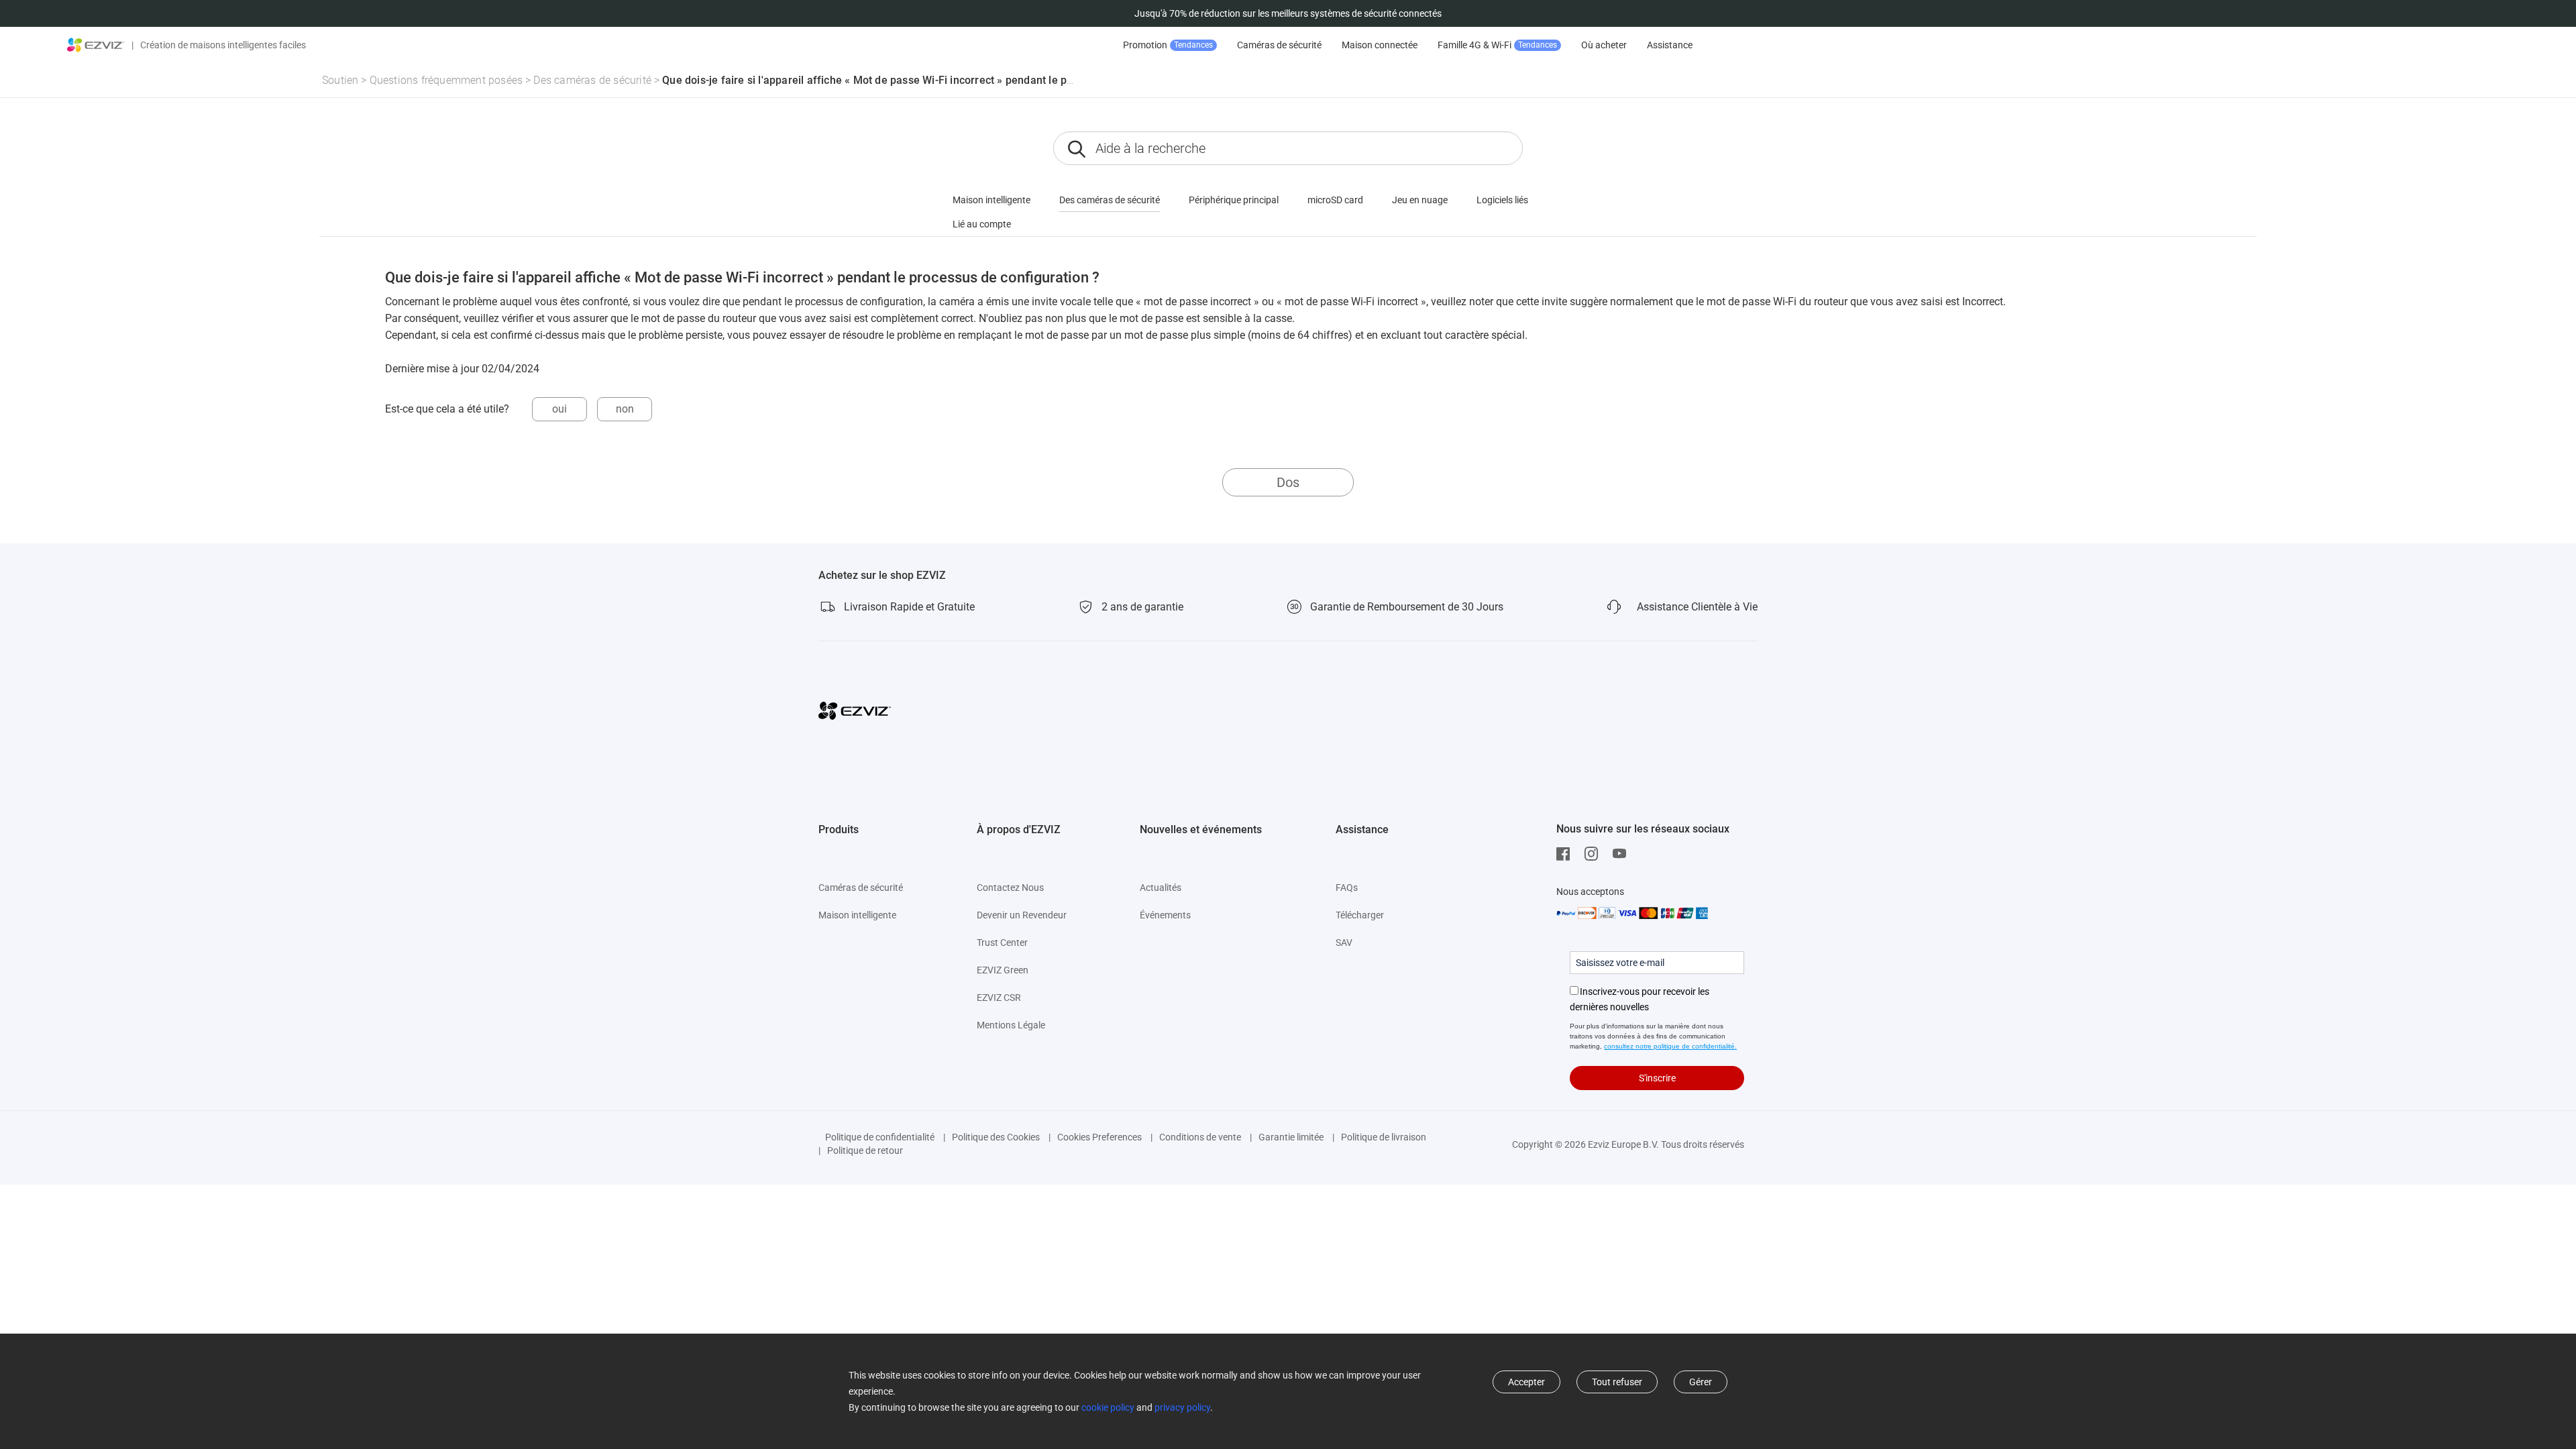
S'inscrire (1657, 1078)
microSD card (1335, 200)
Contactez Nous (1010, 888)
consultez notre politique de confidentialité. (1670, 1046)
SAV (1344, 943)
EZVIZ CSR (999, 998)
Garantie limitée (1291, 1137)
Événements (1165, 915)
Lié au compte (982, 224)
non (625, 409)
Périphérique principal (1234, 200)
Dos (1288, 482)
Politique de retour (865, 1150)
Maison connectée (1380, 45)
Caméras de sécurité (1279, 45)
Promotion (1168, 45)
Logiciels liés (1502, 200)
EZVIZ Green (1003, 970)
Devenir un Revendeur (1022, 915)
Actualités (1161, 888)
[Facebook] (1566, 854)
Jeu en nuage (1420, 200)
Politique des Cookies (996, 1137)
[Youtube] (1623, 854)
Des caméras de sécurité (592, 80)
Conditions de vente (1200, 1137)
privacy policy (1182, 1407)
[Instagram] (1595, 854)
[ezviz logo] (96, 45)
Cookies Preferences (1099, 1137)
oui (559, 409)
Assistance (1670, 45)
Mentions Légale (1011, 1025)
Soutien (340, 80)
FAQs (1347, 888)
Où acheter (1604, 45)
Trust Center (1002, 943)
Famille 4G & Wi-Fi (1497, 45)
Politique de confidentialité (880, 1137)
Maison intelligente (991, 200)
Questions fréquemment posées (446, 80)
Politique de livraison (1384, 1137)
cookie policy (1108, 1407)
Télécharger (1360, 915)
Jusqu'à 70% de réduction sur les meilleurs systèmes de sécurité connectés (1288, 13)
